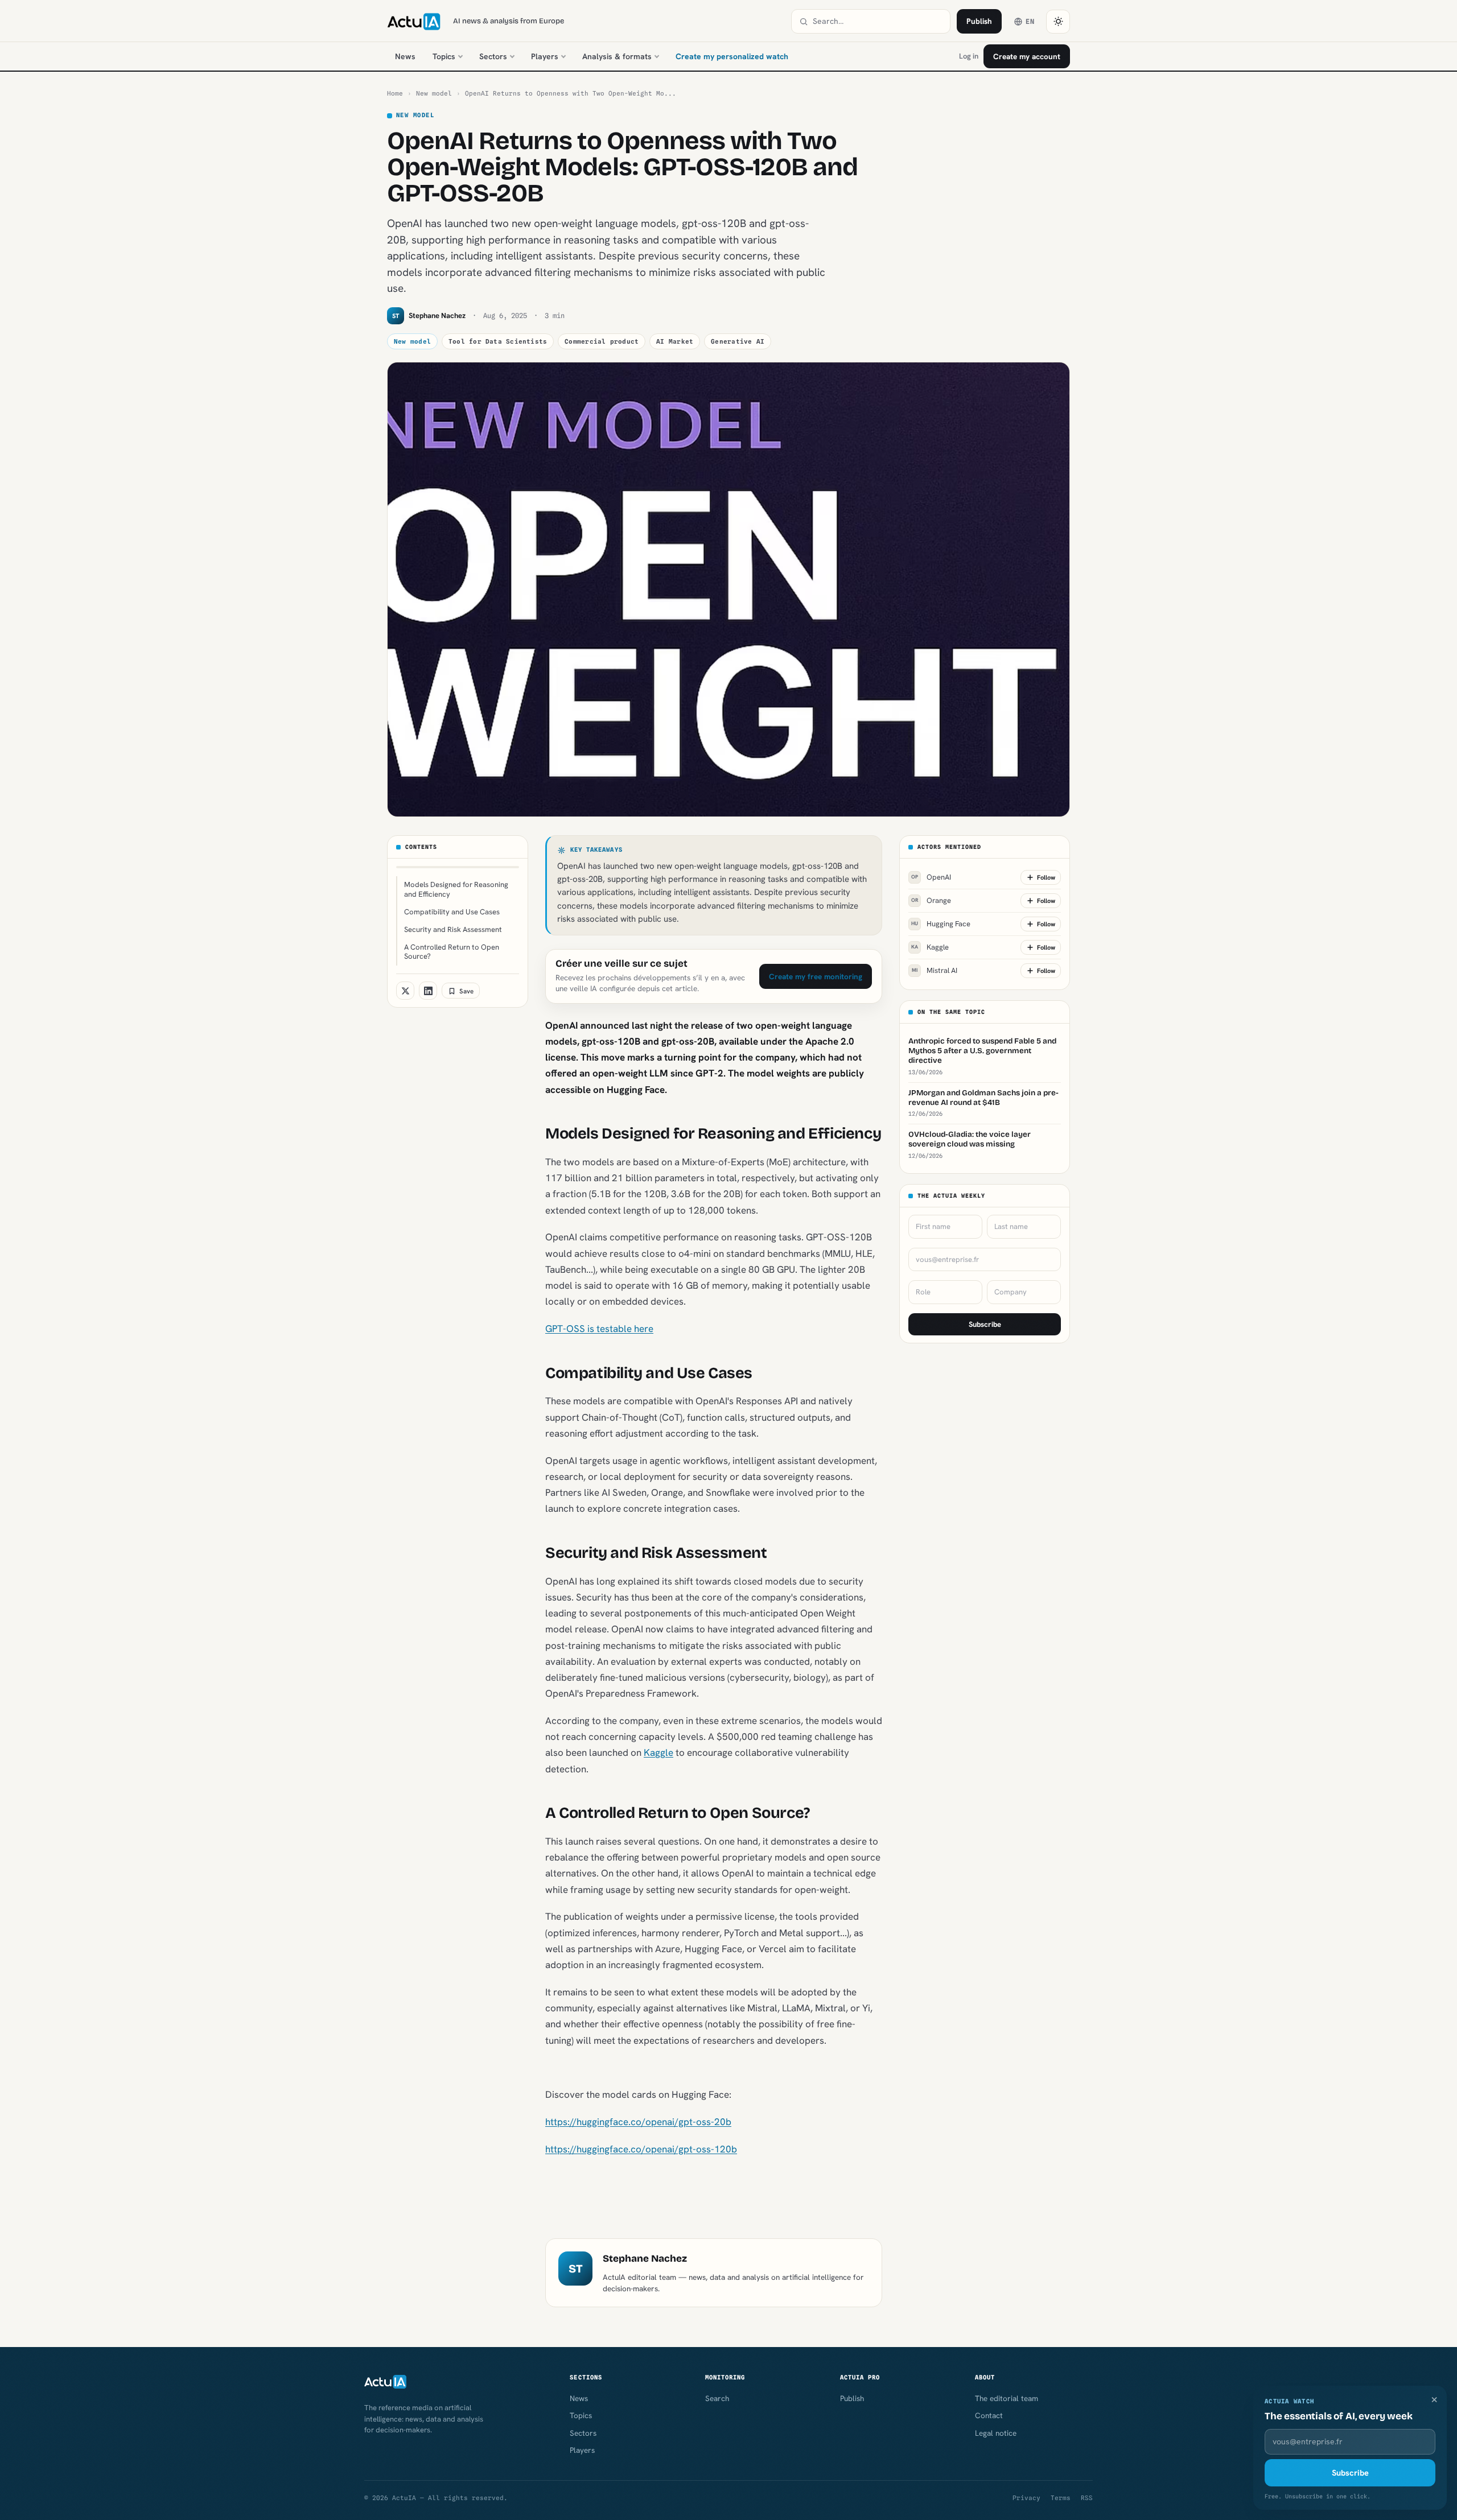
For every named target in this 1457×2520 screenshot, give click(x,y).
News (405, 56)
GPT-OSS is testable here (599, 1329)
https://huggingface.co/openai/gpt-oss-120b (641, 2149)
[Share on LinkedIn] (428, 991)
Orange (931, 901)
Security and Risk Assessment (453, 929)
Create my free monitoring (816, 976)
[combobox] (878, 21)
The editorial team (1007, 2398)
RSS (1087, 2498)
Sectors (493, 56)
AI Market (675, 341)
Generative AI (738, 341)
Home (395, 93)
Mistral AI (935, 971)
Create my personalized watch (732, 56)
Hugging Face (941, 924)
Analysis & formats (617, 56)
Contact (989, 2415)
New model (434, 93)
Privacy (1026, 2498)
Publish (979, 21)
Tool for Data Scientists (498, 341)
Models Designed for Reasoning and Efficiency (456, 889)
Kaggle (658, 1752)
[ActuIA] (414, 22)
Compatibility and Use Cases (452, 912)
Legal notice (996, 2433)
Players (545, 56)
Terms (1061, 2498)
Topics (444, 56)
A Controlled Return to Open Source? (452, 952)
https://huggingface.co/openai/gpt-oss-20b (638, 2122)
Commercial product (602, 341)
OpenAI (931, 878)
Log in (969, 56)
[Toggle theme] (1058, 22)
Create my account (1027, 56)
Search (717, 2398)
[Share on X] (405, 991)
